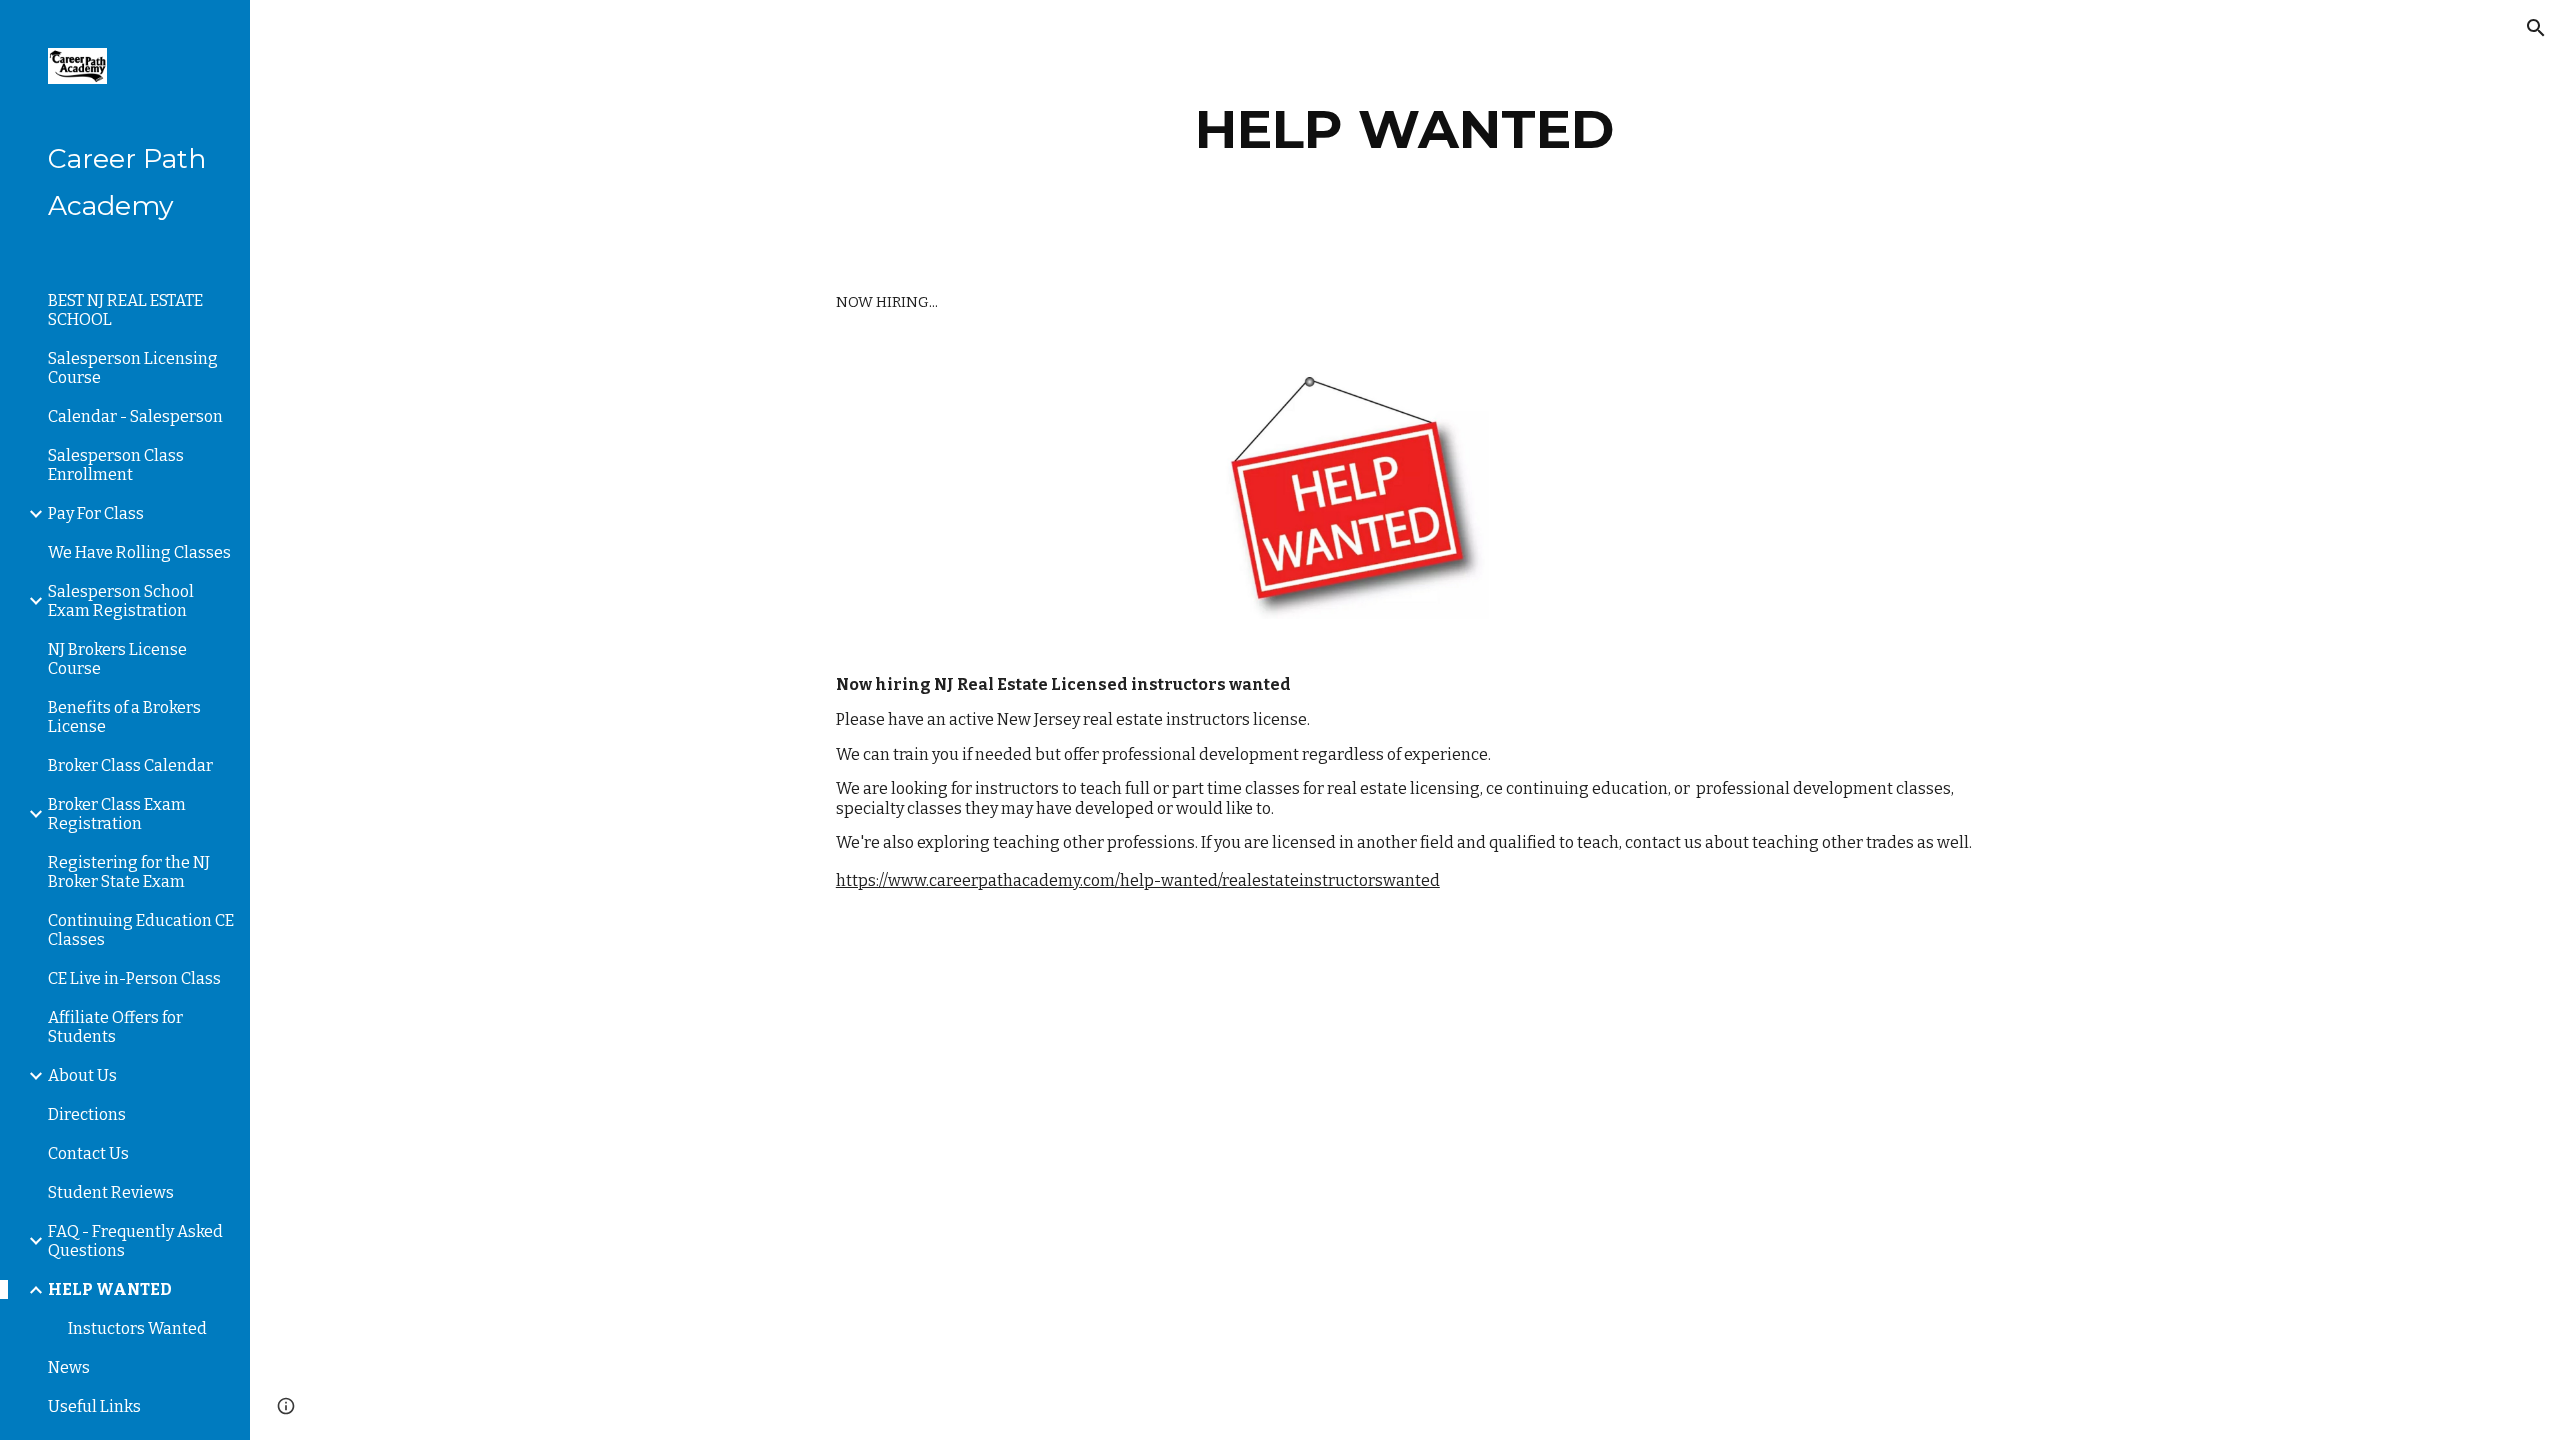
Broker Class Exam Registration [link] (117, 814)
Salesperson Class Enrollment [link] (116, 465)
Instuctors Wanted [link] (137, 1328)
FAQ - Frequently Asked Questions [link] (135, 1241)
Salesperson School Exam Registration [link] (121, 601)
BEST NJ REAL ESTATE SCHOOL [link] (125, 310)
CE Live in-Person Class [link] (134, 978)
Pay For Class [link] (96, 513)
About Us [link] (82, 1075)
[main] (1405, 129)
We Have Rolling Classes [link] (139, 552)
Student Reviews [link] (111, 1192)
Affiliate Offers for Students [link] (115, 1027)
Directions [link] (87, 1114)
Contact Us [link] (88, 1153)
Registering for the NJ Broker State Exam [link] (129, 872)
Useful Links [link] (94, 1406)
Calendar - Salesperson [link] (135, 416)
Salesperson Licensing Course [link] (133, 368)
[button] (2536, 28)
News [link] (69, 1367)
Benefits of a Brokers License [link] (124, 717)
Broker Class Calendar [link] (130, 765)
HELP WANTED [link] (110, 1289)
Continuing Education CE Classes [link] (141, 930)
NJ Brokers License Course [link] (117, 659)
